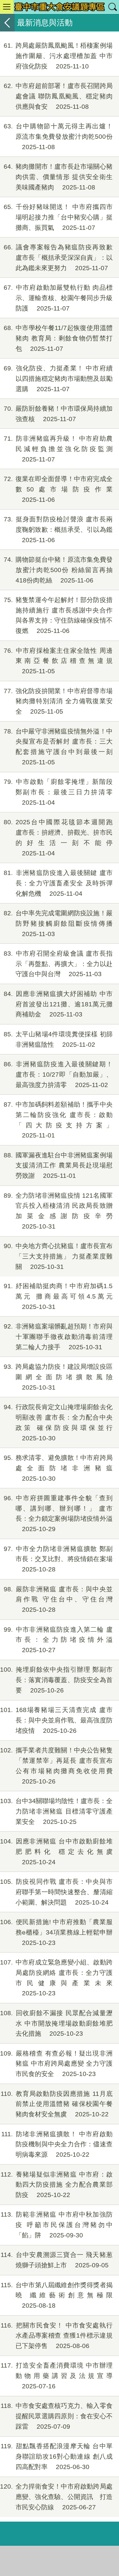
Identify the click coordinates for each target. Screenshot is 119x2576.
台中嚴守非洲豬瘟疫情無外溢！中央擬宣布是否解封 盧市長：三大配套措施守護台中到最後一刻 (58, 747)
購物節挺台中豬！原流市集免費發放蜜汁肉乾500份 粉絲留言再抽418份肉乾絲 (58, 570)
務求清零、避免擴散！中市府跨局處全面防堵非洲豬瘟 (58, 1468)
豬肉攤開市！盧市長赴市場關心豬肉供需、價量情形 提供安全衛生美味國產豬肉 (58, 177)
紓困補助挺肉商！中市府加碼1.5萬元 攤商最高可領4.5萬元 (58, 1296)
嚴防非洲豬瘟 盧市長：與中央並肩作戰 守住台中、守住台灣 (58, 1599)
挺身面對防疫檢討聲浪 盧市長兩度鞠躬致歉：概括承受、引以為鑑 (58, 529)
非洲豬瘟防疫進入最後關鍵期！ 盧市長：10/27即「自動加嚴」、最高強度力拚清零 (58, 1074)
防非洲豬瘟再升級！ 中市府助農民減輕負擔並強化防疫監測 (58, 449)
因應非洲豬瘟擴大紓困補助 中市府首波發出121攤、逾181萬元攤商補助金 (58, 1004)
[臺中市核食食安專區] (60, 7)
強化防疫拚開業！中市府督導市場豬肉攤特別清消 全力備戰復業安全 (58, 701)
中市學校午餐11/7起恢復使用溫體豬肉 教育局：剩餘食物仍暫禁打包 (58, 338)
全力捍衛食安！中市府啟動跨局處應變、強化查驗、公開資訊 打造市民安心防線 (56, 2497)
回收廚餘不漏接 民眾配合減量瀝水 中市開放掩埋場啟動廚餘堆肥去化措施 (56, 2023)
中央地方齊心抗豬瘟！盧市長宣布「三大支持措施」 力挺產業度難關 (58, 1256)
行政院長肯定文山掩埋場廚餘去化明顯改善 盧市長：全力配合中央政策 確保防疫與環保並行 (58, 1422)
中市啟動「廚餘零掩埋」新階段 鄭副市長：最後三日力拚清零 (58, 792)
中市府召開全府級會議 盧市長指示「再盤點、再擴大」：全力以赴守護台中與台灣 (58, 964)
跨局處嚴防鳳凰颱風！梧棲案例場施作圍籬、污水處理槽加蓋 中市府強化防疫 (58, 56)
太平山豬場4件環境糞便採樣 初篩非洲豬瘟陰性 (58, 1039)
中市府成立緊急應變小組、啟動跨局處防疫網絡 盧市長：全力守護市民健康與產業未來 (56, 1978)
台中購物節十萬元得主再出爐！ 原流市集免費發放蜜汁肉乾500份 (58, 136)
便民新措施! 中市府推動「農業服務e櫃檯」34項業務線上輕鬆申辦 (56, 1932)
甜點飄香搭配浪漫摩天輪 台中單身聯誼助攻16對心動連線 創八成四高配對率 (57, 2456)
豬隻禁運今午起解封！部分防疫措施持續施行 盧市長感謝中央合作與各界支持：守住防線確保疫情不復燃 (58, 615)
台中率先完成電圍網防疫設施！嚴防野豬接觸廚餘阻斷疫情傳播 (58, 923)
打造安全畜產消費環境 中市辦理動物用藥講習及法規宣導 (57, 2376)
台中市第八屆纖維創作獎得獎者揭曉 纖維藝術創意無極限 (57, 2295)
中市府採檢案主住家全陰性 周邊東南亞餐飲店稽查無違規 (58, 661)
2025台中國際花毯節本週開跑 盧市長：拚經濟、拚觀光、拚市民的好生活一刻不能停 (61, 837)
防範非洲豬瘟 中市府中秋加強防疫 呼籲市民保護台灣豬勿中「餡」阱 (57, 2225)
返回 (7, 23)
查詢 (112, 7)
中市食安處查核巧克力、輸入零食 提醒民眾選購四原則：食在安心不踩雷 (57, 2416)
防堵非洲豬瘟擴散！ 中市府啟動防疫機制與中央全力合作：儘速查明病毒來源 (57, 2144)
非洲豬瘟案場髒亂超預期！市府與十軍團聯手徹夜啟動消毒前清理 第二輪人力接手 (58, 1337)
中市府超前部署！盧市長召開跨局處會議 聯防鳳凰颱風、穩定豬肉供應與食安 (58, 96)
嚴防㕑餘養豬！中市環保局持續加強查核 (58, 414)
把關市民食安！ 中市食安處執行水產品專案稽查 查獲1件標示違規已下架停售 (57, 2336)
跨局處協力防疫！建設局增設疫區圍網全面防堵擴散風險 (58, 1377)
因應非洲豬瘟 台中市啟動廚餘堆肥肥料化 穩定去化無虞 (56, 1852)
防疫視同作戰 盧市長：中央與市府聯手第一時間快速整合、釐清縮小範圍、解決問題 (56, 1892)
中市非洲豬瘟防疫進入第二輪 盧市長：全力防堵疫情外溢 (58, 1640)
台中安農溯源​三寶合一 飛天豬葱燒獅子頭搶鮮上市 (57, 2260)
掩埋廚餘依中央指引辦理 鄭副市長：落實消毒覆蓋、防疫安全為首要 (56, 1680)
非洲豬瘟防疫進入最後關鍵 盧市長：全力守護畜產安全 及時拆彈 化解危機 (58, 883)
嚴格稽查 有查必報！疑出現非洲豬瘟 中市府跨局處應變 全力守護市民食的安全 (56, 2064)
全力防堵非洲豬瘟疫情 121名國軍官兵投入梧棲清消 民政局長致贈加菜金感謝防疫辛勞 (58, 1211)
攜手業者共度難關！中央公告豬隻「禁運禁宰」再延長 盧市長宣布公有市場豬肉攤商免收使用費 (56, 1766)
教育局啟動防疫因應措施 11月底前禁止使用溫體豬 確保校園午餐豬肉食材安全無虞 (57, 2104)
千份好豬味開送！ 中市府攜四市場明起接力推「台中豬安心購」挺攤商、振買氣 (58, 217)
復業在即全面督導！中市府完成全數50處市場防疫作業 (58, 489)
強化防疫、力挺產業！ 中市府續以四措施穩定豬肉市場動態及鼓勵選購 (58, 378)
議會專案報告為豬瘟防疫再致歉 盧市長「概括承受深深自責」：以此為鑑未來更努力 (58, 257)
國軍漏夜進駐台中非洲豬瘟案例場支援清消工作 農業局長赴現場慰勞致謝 (58, 1165)
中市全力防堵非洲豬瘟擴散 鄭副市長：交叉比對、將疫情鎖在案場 (58, 1559)
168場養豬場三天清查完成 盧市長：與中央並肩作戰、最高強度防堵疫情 (56, 1720)
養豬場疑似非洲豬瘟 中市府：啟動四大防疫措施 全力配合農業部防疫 (57, 2185)
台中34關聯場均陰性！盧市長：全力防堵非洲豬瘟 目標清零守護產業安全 (56, 1811)
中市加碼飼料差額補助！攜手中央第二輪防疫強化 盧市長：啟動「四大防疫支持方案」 (58, 1120)
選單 (7, 7)
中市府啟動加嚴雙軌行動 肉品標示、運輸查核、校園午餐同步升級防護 (58, 298)
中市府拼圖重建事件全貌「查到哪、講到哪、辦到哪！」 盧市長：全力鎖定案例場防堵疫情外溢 (58, 1513)
